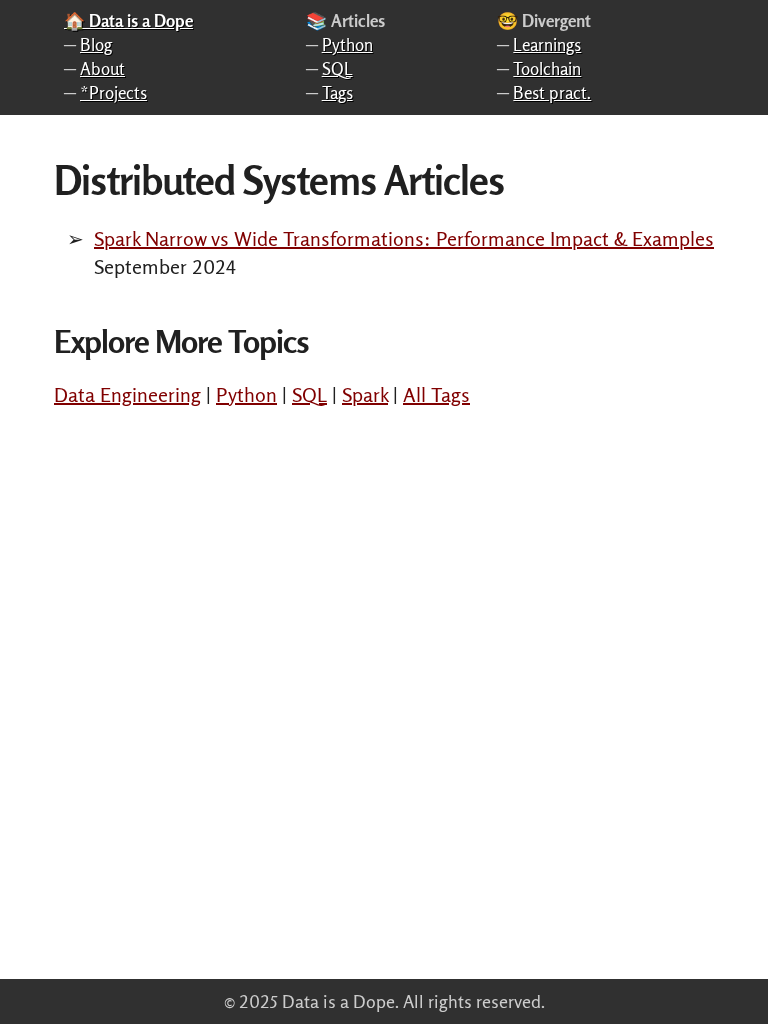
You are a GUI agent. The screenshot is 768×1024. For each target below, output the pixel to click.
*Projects (113, 93)
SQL (337, 69)
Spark (365, 395)
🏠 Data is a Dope (128, 20)
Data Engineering (127, 395)
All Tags (436, 395)
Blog (96, 45)
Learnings (547, 45)
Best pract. (552, 93)
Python (347, 45)
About (102, 69)
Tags (337, 93)
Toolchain (547, 69)
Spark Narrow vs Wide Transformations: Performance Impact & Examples (404, 239)
